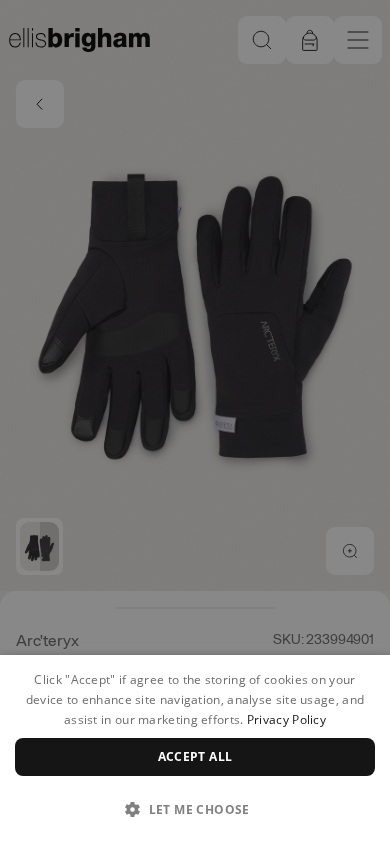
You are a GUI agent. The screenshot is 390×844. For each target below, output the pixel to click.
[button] (195, 809)
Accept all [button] (195, 756)
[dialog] (195, 749)
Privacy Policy (286, 719)
